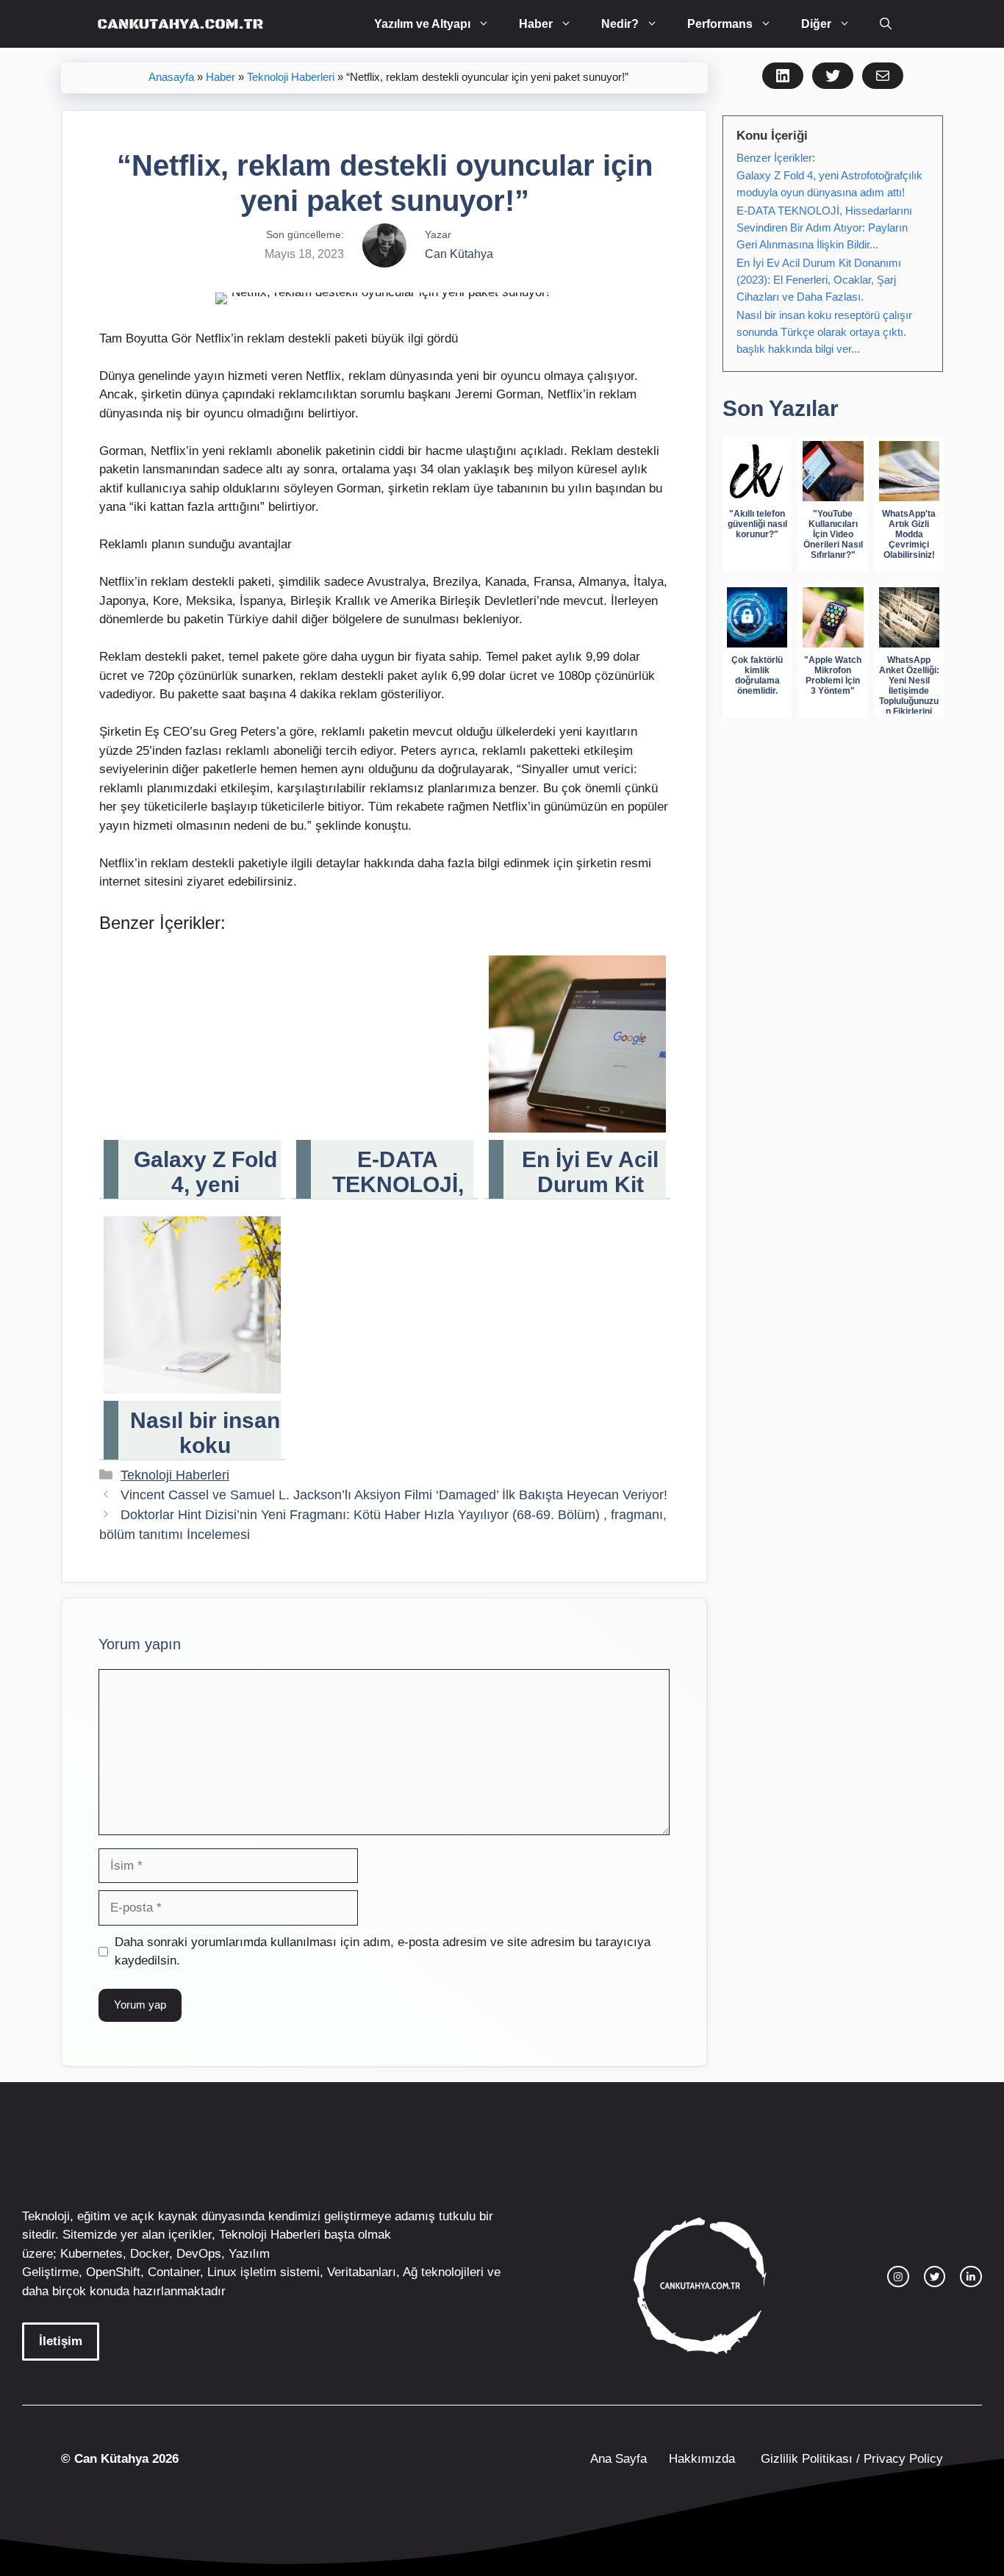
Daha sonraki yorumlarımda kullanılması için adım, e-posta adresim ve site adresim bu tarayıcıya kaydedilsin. (383, 1952)
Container (174, 2272)
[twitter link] (935, 2277)
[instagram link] (898, 2277)
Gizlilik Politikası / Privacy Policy (850, 2459)
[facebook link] (971, 2277)
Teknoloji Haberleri (291, 77)
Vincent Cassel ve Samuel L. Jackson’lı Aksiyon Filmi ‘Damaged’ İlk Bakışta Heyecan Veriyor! (394, 1495)
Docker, (151, 2254)
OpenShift (113, 2272)
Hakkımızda (702, 2459)
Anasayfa (171, 77)
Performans (720, 24)
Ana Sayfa (618, 2459)
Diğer (816, 24)
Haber (536, 24)
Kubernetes (92, 2254)
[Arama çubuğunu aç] (886, 24)
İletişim (61, 2341)
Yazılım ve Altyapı (422, 24)
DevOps (199, 2254)
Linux (222, 2272)
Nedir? (620, 24)
